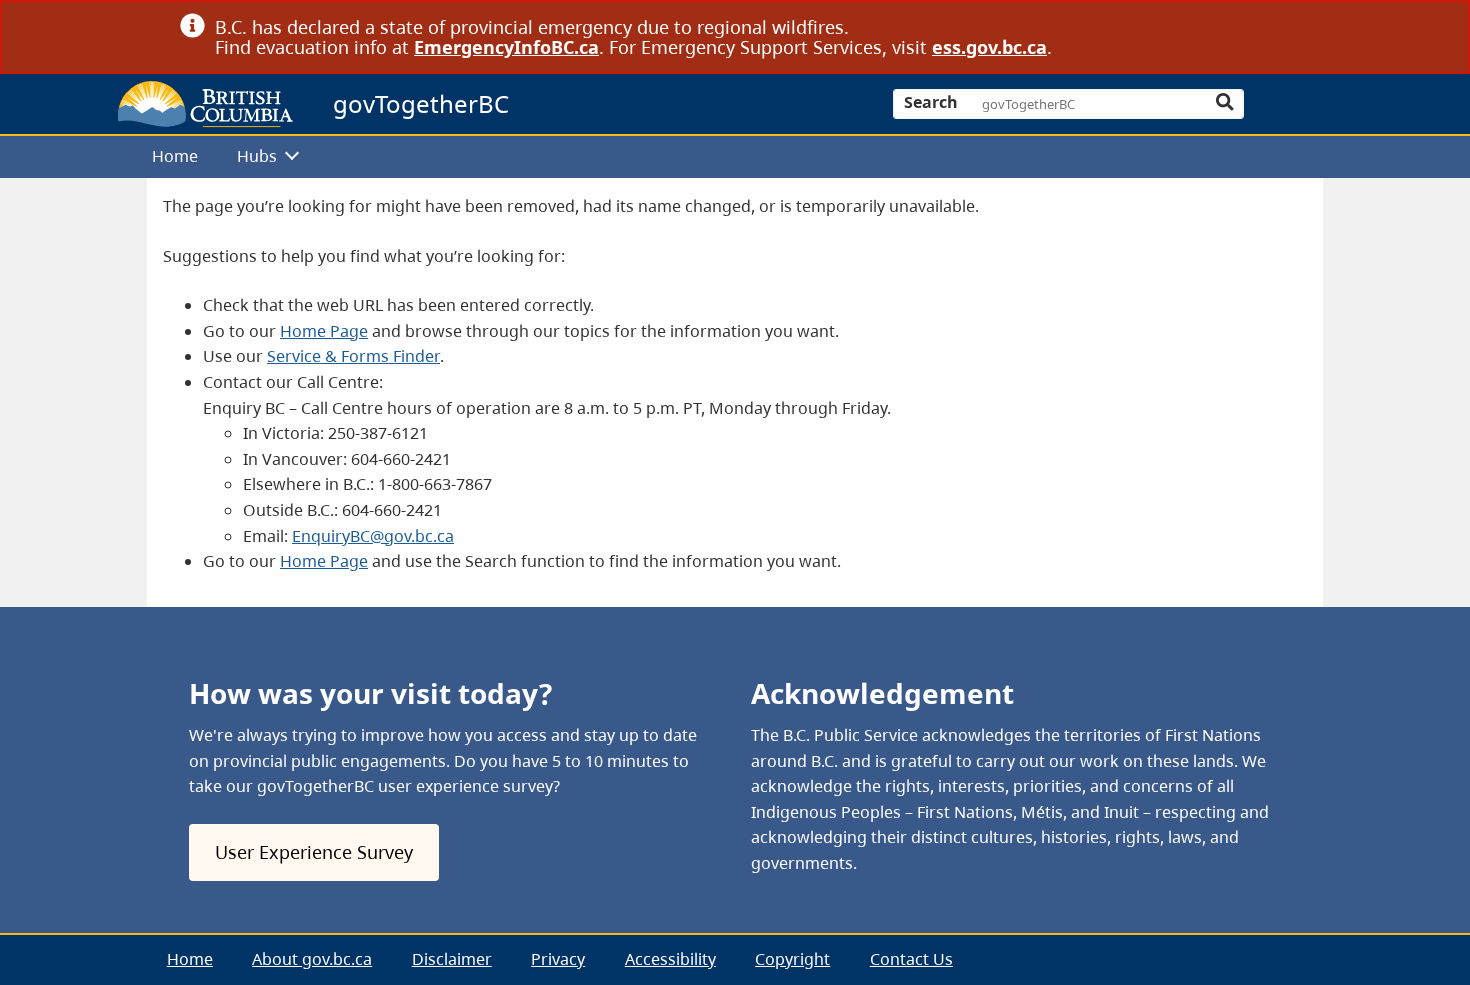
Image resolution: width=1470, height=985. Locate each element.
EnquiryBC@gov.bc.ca (373, 536)
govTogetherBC (421, 103)
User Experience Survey (314, 852)
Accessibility (670, 959)
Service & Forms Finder (353, 356)
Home (175, 156)
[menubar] (727, 157)
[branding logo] (205, 104)
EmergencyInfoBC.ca (506, 47)
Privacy (558, 959)
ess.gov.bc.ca (989, 47)
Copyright (792, 959)
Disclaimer (452, 959)
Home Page (324, 331)
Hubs (257, 156)
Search (931, 102)
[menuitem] (175, 157)
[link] (1282, 26)
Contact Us (911, 959)
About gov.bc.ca (312, 959)
